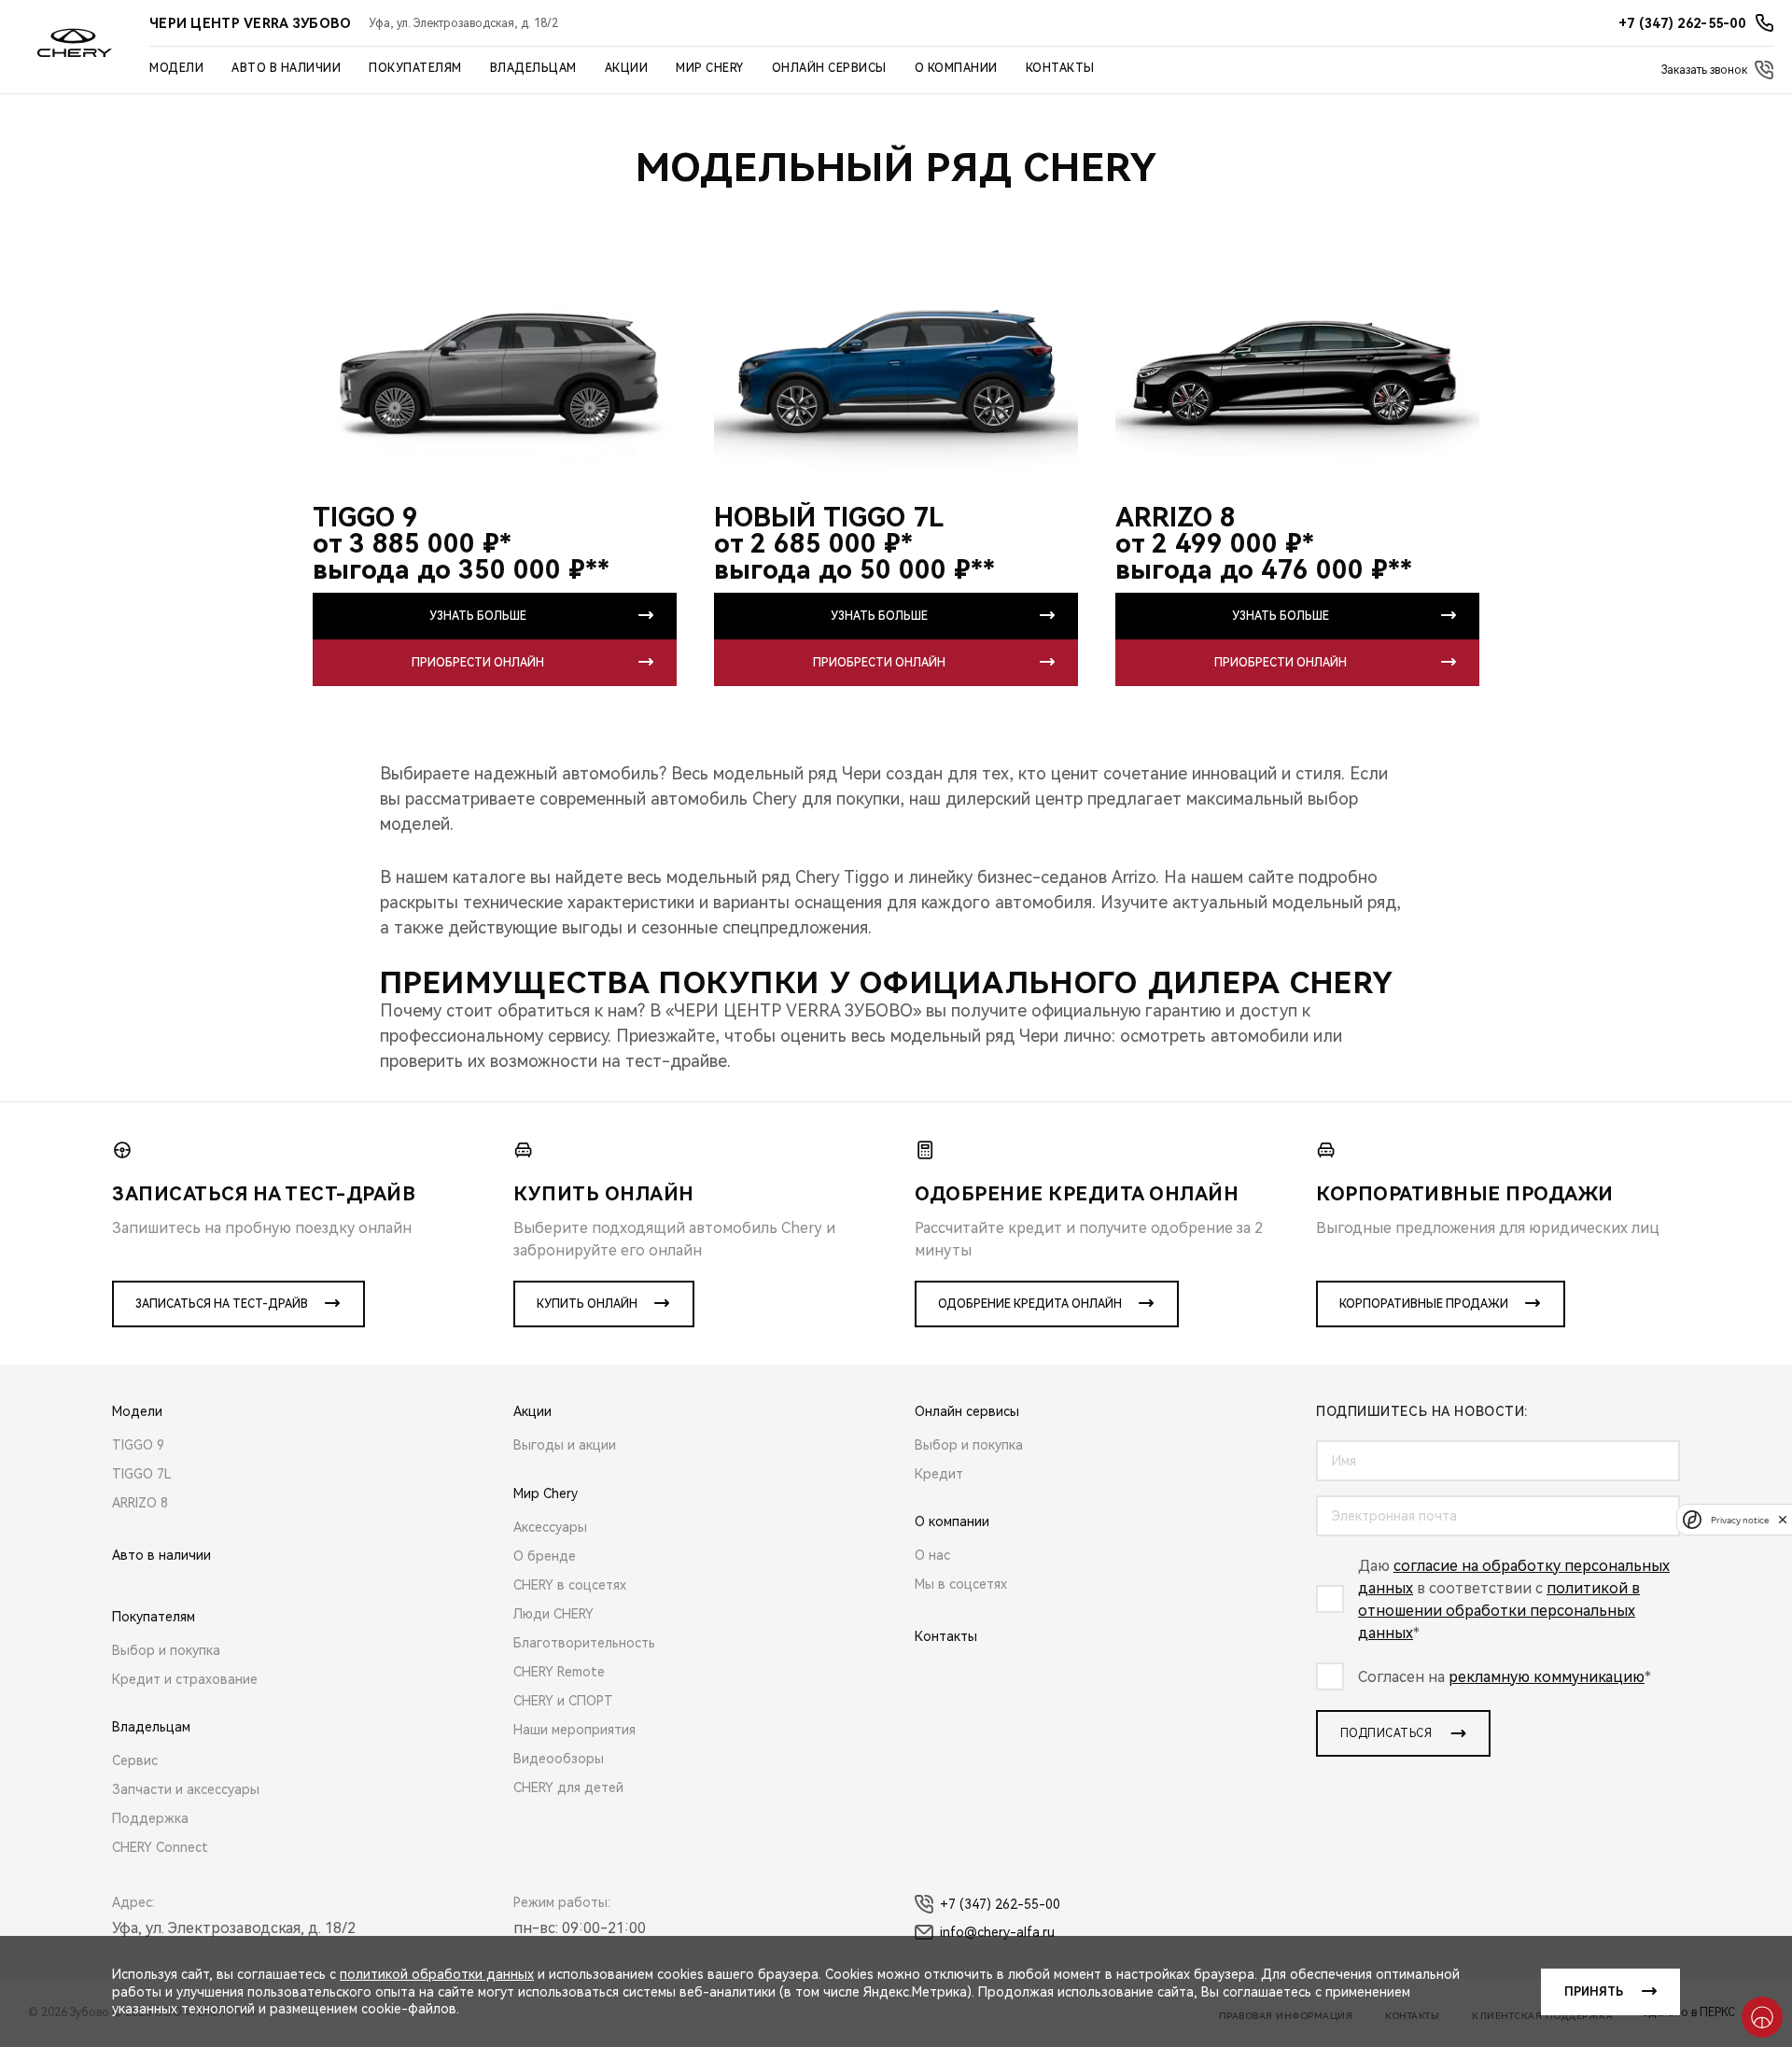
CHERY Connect (160, 1847)
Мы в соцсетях (961, 1584)
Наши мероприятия (574, 1730)
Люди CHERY (553, 1614)
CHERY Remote (559, 1672)
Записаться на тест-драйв (222, 1304)
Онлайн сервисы (829, 68)
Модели (176, 68)
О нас (932, 1555)
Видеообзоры (559, 1759)
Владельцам (533, 68)
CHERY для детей (568, 1788)
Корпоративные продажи (1424, 1304)
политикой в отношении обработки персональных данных (1499, 1611)
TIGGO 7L (142, 1474)
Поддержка (150, 1818)
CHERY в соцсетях (570, 1585)
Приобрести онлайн (478, 663)
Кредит (939, 1474)
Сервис (135, 1760)
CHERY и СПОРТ (563, 1701)
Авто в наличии (286, 68)
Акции (627, 68)
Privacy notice (1740, 1519)
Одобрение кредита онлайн (1030, 1304)
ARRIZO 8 (140, 1503)
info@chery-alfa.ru (997, 1932)
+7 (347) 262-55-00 (1000, 1904)
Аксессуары (550, 1527)
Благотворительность (584, 1643)
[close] (1783, 1519)
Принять (1594, 1992)
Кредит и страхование (185, 1679)
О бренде (545, 1556)
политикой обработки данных (437, 1974)
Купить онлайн (587, 1304)
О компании (956, 68)
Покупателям (415, 68)
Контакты (1060, 68)
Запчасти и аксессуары (186, 1789)
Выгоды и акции (565, 1445)
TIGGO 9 (138, 1445)
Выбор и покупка (166, 1650)
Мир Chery (710, 68)
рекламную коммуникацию (1547, 1677)
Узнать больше (478, 616)
